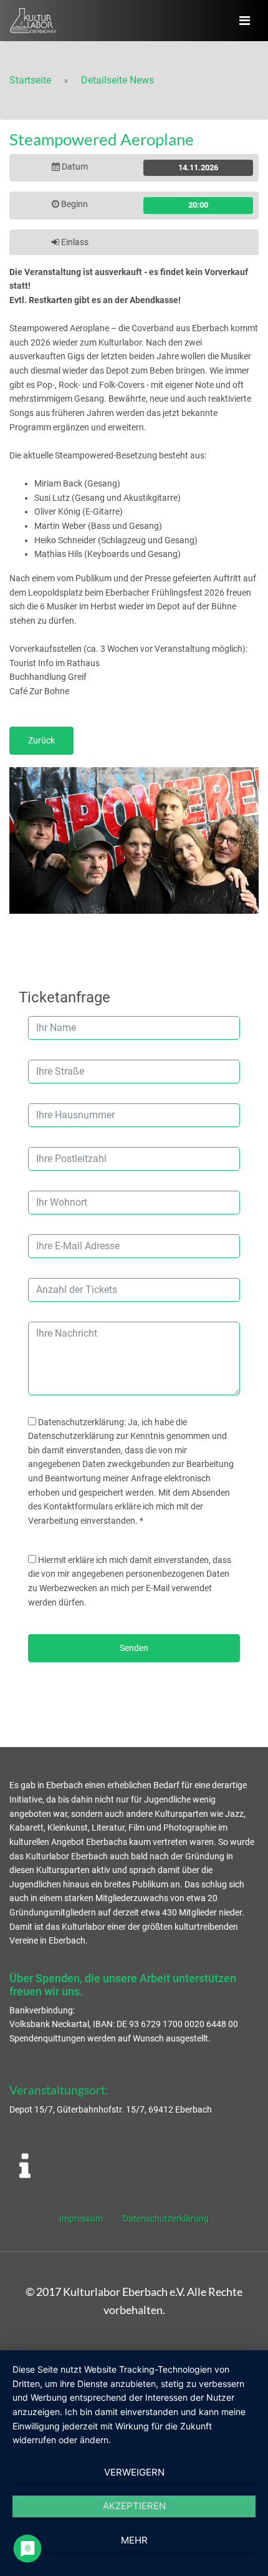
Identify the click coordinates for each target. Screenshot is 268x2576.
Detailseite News (117, 80)
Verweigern (134, 2472)
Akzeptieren (134, 2506)
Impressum (81, 2219)
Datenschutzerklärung (166, 2219)
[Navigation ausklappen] (245, 21)
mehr (134, 2540)
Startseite (30, 80)
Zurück (41, 740)
